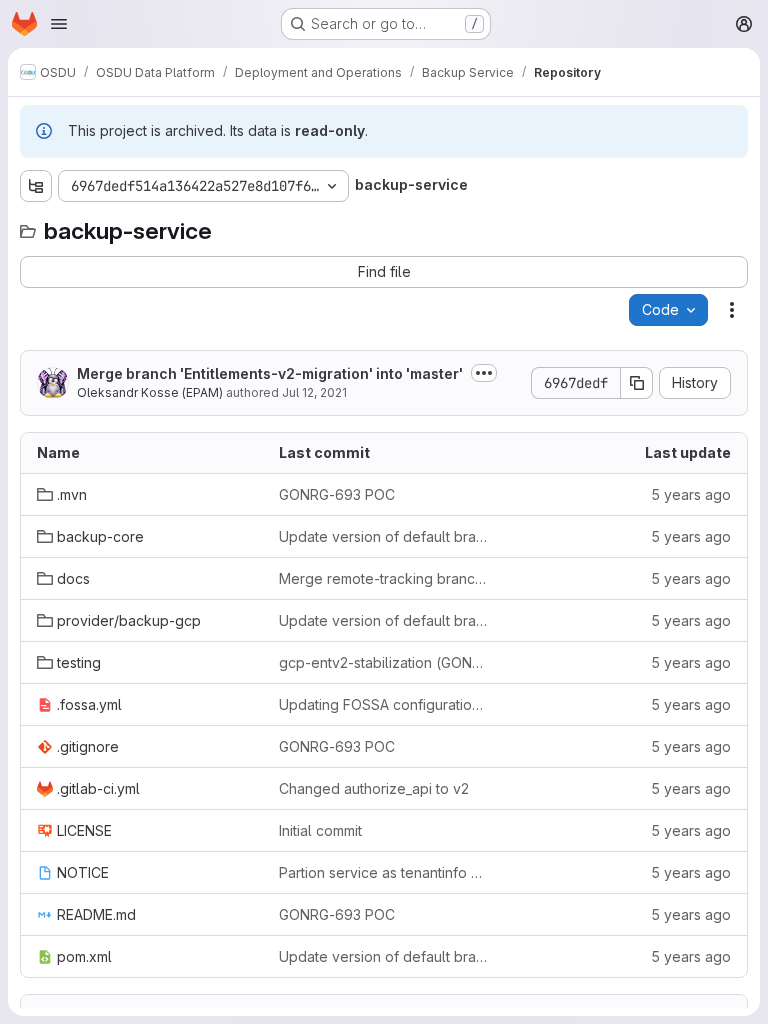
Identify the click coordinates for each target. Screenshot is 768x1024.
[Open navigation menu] (59, 24)
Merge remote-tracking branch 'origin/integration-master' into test (384, 578)
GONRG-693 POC (337, 494)
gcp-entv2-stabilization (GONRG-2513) (384, 662)
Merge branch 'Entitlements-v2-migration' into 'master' (270, 373)
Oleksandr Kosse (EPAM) (150, 392)
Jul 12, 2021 (314, 392)
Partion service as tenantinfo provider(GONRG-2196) (384, 872)
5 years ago (691, 494)
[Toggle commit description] (484, 373)
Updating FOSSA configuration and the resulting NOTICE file (384, 704)
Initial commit (320, 830)
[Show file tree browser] (36, 186)
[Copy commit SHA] (637, 383)
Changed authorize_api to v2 (374, 788)
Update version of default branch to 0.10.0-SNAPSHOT (384, 536)
